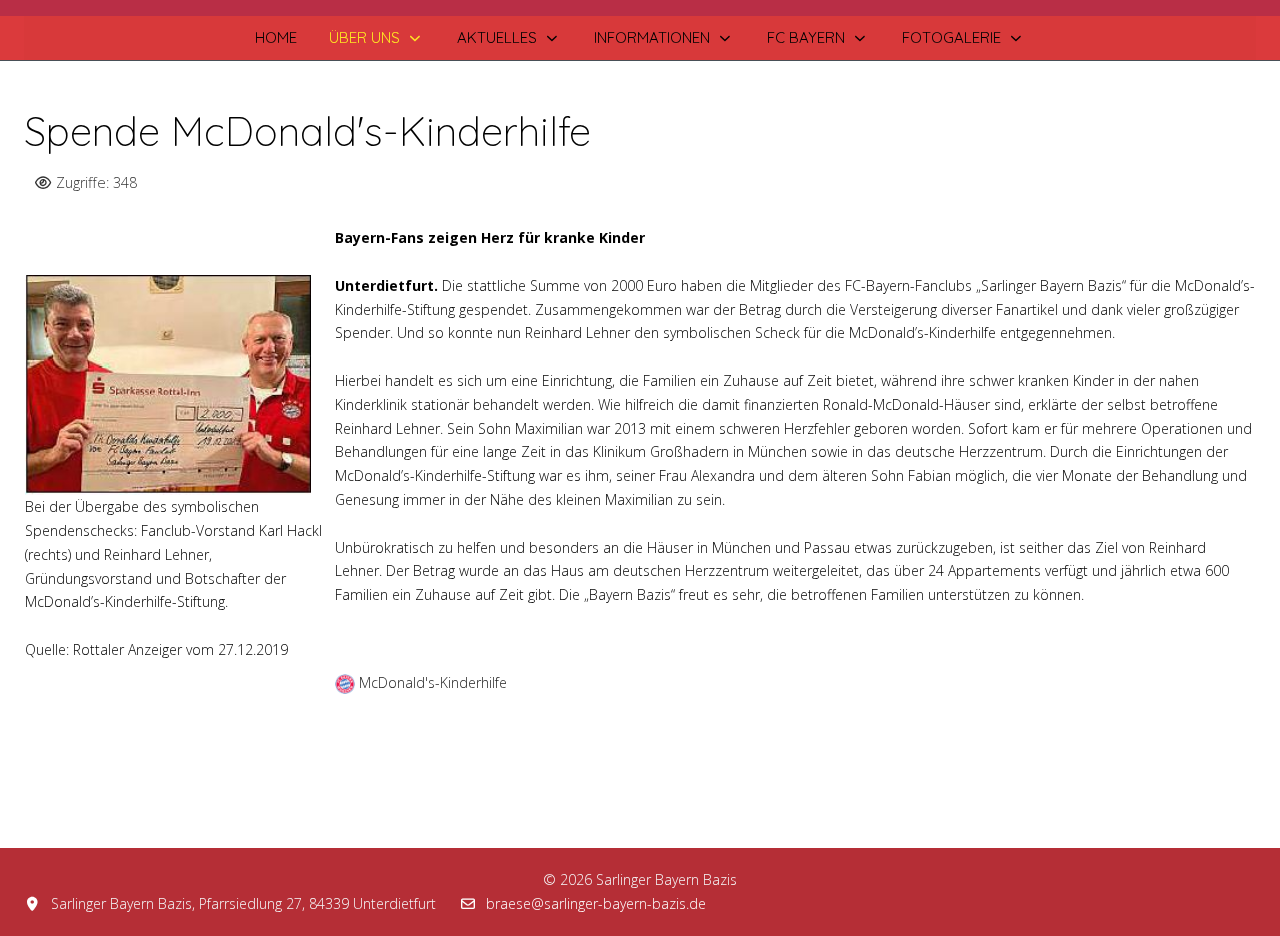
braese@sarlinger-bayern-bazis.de (596, 903)
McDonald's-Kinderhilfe (433, 682)
